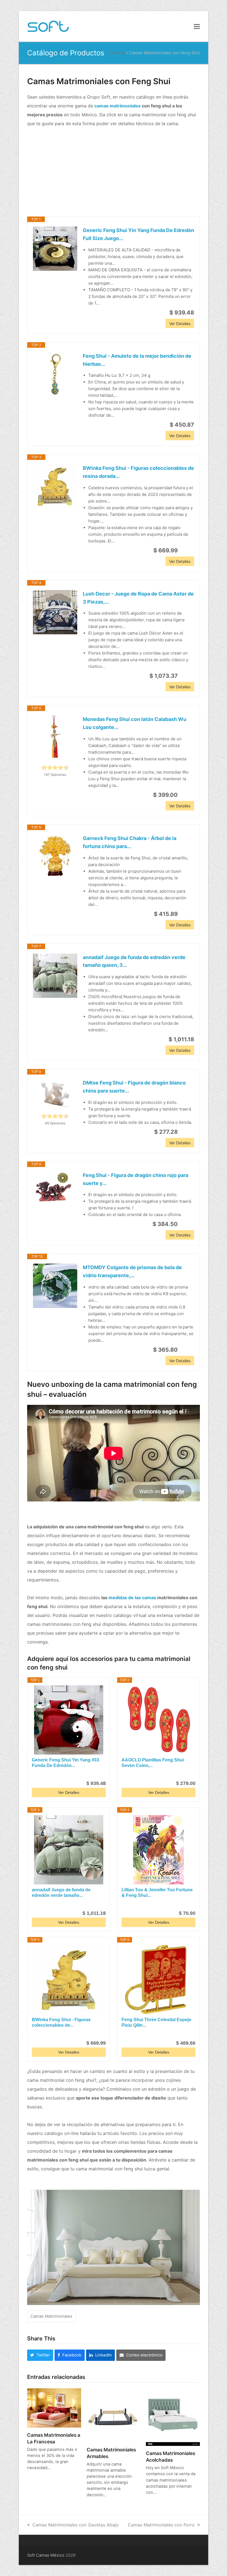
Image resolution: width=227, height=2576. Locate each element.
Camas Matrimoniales (51, 2316)
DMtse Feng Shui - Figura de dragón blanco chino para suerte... (134, 1087)
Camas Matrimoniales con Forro (161, 2525)
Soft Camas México (46, 2555)
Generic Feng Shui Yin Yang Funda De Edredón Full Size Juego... (138, 234)
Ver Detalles (180, 324)
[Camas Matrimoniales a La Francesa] (54, 2407)
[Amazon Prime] (186, 550)
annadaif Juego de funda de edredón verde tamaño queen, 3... (134, 961)
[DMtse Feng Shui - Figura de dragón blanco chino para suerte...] (55, 1094)
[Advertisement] (114, 172)
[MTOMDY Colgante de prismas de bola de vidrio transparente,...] (55, 1286)
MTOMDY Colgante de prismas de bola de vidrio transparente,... (132, 1271)
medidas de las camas (132, 1598)
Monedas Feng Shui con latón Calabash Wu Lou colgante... (135, 723)
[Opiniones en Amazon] (55, 767)
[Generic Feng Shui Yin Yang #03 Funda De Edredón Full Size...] (69, 1720)
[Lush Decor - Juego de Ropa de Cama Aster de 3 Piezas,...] (55, 612)
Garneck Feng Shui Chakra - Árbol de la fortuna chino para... (130, 842)
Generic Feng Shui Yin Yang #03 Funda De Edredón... (65, 1763)
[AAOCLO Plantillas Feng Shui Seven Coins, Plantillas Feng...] (158, 1720)
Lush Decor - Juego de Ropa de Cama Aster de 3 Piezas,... (138, 598)
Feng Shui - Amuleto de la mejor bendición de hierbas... (137, 360)
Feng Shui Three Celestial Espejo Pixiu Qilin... (156, 2022)
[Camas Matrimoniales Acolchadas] (173, 2417)
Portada (117, 53)
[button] (197, 26)
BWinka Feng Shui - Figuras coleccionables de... (61, 2022)
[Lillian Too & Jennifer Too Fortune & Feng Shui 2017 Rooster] (158, 1850)
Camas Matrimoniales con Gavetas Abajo (76, 2525)
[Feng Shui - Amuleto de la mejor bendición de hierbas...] (55, 374)
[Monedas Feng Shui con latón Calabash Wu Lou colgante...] (55, 738)
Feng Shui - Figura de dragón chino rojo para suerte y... (136, 1179)
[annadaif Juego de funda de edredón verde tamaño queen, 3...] (55, 976)
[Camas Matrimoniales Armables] (114, 2415)
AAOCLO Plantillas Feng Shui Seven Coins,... (153, 1763)
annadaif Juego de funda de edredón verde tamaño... (61, 1893)
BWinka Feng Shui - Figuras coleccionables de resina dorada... (138, 472)
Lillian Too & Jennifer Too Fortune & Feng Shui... (157, 1893)
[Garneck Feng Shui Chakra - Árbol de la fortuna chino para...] (55, 857)
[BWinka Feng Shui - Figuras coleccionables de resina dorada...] (55, 486)
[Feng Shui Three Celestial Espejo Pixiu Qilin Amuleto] (158, 1980)
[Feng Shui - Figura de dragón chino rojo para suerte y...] (55, 1187)
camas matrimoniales (118, 106)
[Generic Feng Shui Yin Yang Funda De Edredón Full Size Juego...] (55, 249)
